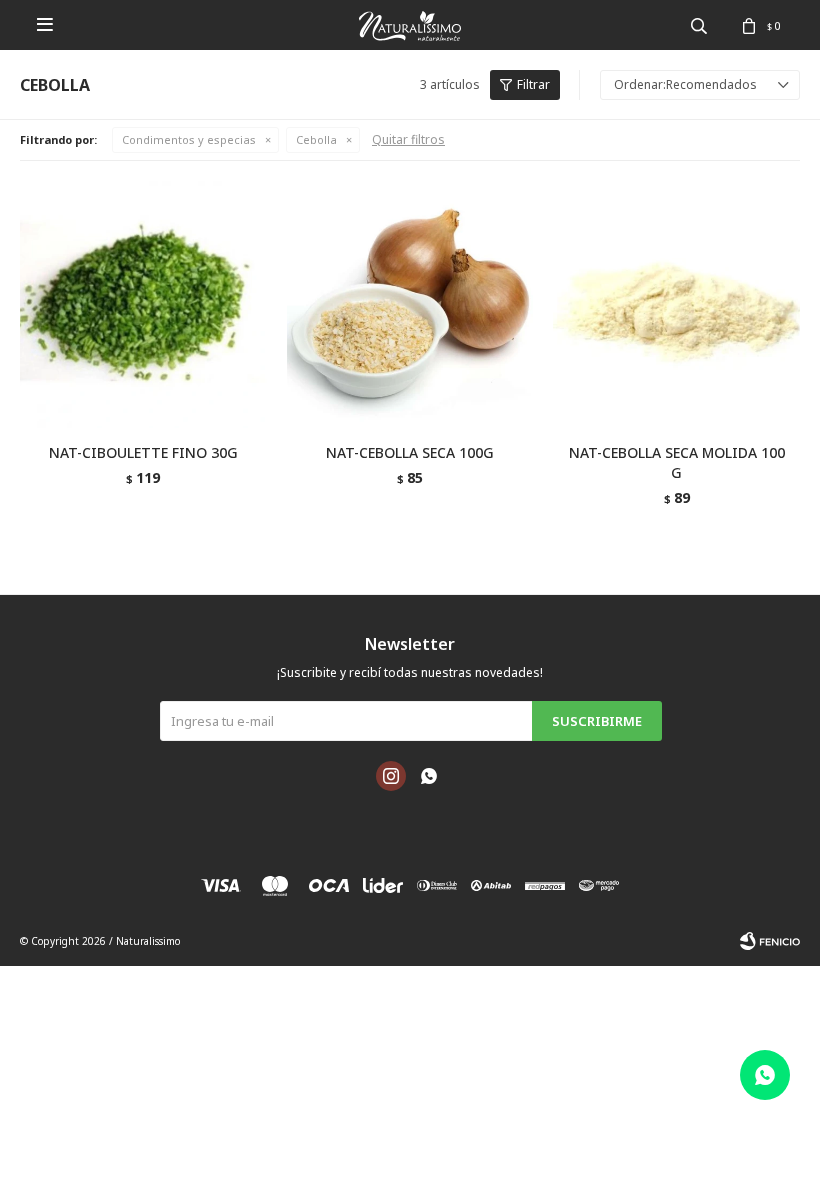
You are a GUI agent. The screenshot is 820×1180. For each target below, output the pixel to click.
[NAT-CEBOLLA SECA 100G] (410, 304)
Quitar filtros (408, 139)
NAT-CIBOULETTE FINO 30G (143, 452)
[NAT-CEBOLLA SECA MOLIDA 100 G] (676, 304)
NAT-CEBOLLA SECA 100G (410, 452)
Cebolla (316, 139)
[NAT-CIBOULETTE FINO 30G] (143, 304)
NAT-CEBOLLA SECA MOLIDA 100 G (677, 462)
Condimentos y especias (189, 139)
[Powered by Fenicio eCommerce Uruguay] (770, 941)
